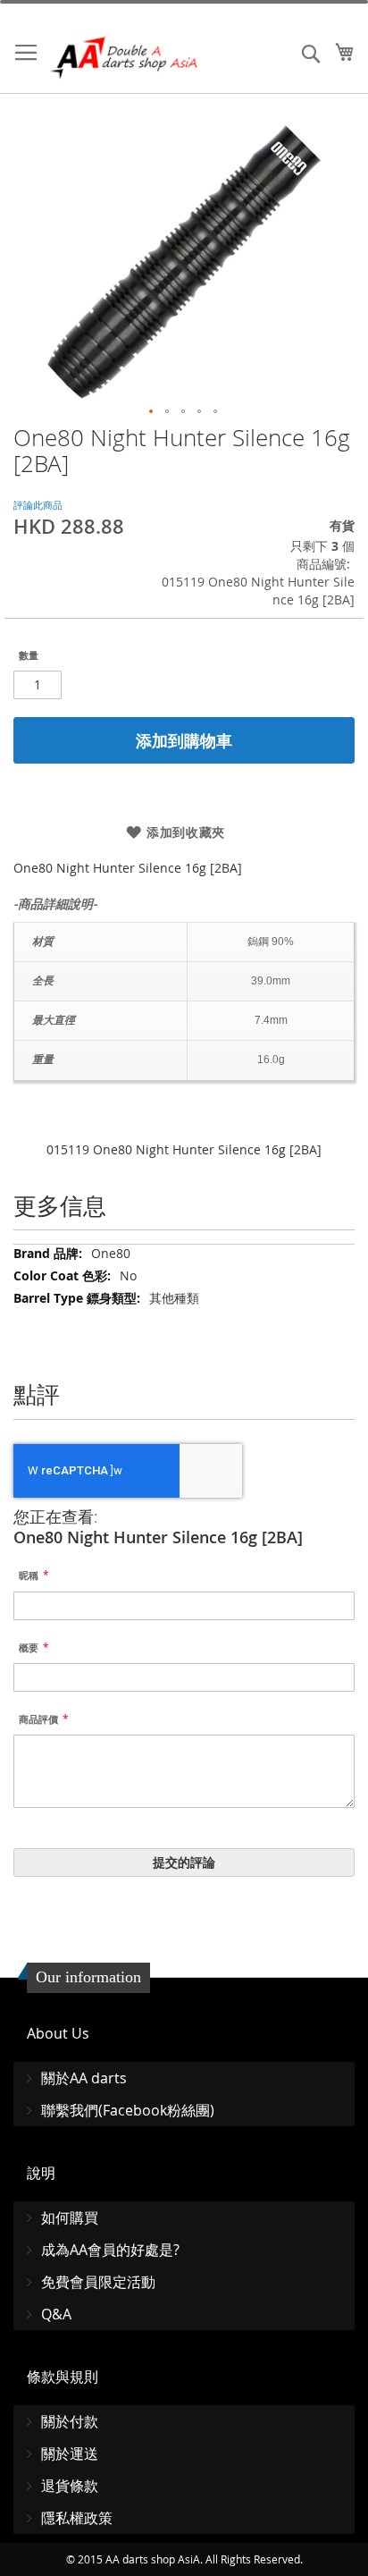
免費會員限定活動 (98, 2282)
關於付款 (70, 2421)
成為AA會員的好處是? (110, 2250)
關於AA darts (84, 2078)
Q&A (56, 2314)
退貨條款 (70, 2486)
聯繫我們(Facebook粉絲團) (128, 2110)
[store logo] (125, 58)
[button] (152, 412)
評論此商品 (38, 505)
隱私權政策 (77, 2518)
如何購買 (70, 2217)
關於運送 (70, 2454)
